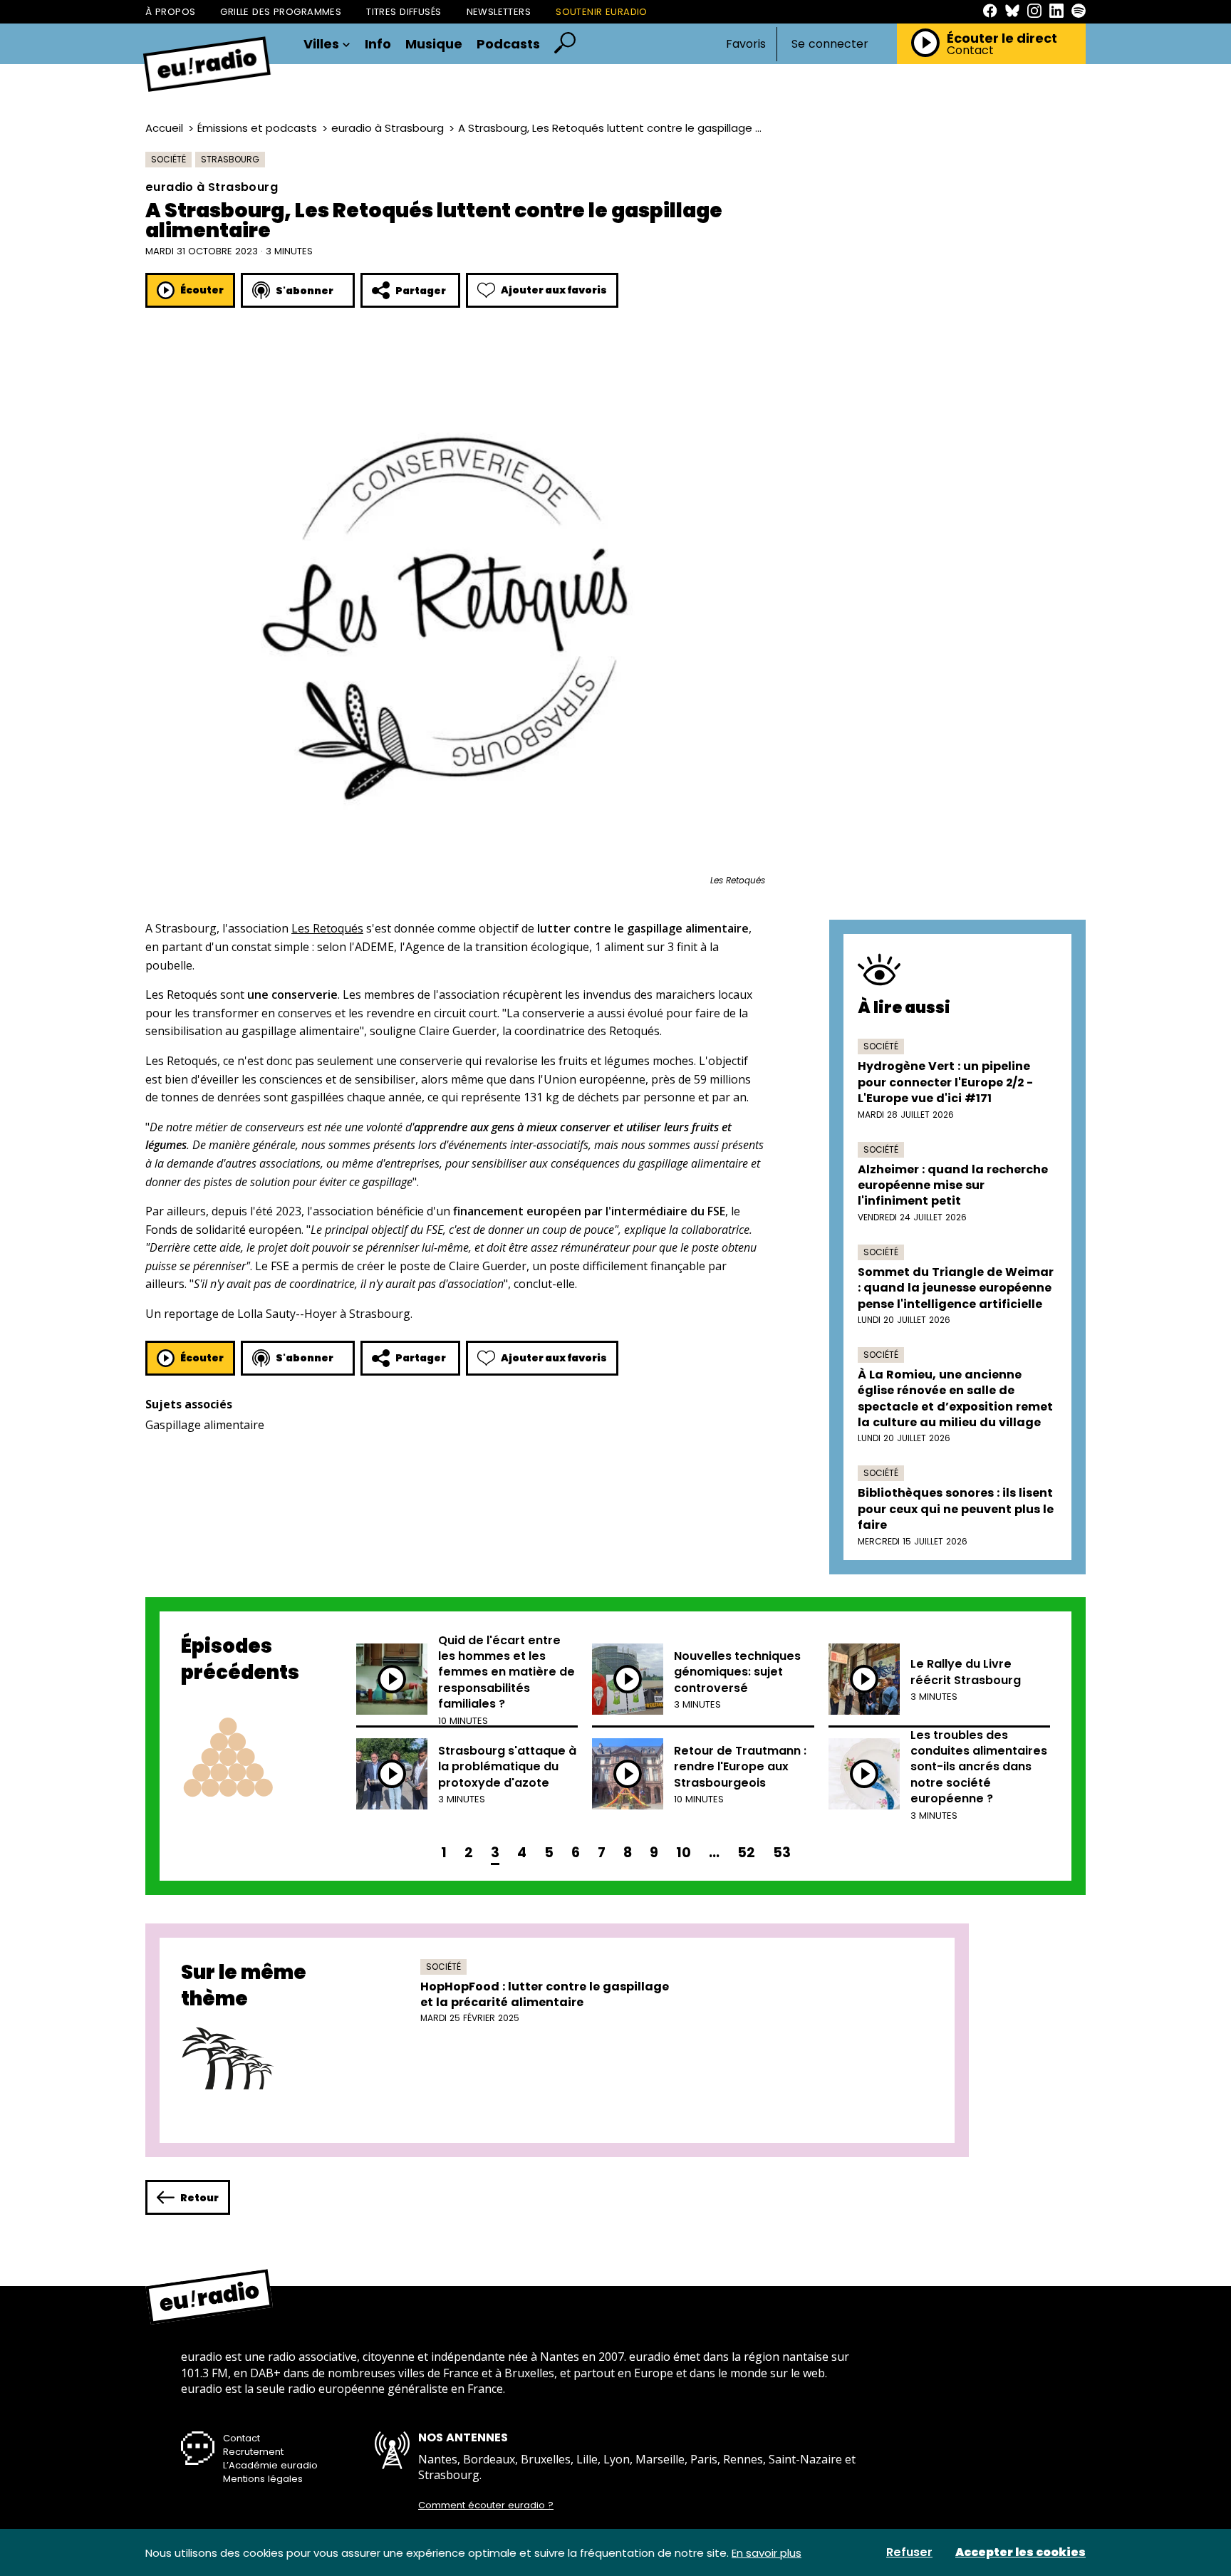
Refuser (909, 2552)
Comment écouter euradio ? (486, 2505)
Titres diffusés (404, 12)
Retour (199, 2198)
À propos (170, 12)
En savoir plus (767, 2553)
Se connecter (830, 44)
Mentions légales (263, 2479)
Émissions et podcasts (257, 128)
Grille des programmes (281, 12)
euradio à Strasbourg (388, 128)
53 (782, 1853)
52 (746, 1853)
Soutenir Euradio (602, 12)
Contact (970, 51)
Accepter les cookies (1020, 2552)
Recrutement (253, 2452)
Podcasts (508, 44)
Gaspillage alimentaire (205, 1425)
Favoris (746, 44)
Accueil (164, 128)
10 (684, 1853)
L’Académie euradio (270, 2465)
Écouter (202, 290)
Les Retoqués (327, 928)
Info (378, 44)
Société (168, 159)
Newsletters (499, 12)
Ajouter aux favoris (554, 290)
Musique (434, 44)
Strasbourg (230, 159)
